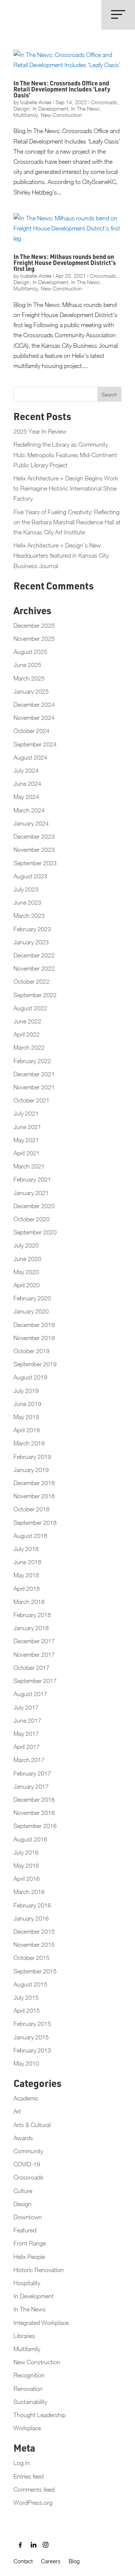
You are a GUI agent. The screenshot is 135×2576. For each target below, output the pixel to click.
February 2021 (32, 1179)
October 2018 (31, 1509)
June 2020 (27, 1259)
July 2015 (26, 1997)
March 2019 (29, 1443)
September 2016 (35, 1826)
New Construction (61, 115)
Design (22, 108)
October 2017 (31, 1668)
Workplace (27, 2428)
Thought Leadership (40, 2415)
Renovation (28, 2389)
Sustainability (30, 2402)
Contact (23, 2561)
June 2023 (27, 902)
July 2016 (26, 1852)
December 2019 (34, 1325)
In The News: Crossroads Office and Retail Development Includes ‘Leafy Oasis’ (62, 90)
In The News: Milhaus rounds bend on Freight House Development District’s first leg (65, 264)
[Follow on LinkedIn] (31, 2545)
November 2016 (34, 1813)
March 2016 (29, 1892)
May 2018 (26, 1575)
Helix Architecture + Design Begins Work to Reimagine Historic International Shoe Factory (66, 488)
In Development (50, 108)
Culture (23, 2191)
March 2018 (29, 1602)
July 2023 (26, 889)
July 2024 (26, 770)
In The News (85, 108)
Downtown (28, 2217)
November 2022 (34, 968)
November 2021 (34, 1087)
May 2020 (26, 1272)
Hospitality (27, 2283)
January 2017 (31, 1786)
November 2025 (34, 639)
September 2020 (35, 1232)
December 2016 (34, 1800)
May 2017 (26, 1734)
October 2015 (31, 1958)
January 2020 (31, 1311)
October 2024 (31, 731)
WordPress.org (33, 2503)
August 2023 (30, 876)
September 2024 (35, 744)
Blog (74, 2561)
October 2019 (31, 1351)
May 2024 (26, 797)
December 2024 (34, 705)
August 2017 (30, 1694)
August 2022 (30, 1008)
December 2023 (34, 836)
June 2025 (27, 665)
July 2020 (26, 1245)
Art (17, 2111)
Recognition (29, 2375)
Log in (22, 2463)
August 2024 (30, 757)
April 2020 (27, 1285)
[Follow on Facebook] (19, 2545)
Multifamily (26, 115)
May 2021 (26, 1140)
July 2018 (26, 1549)
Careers (51, 2561)
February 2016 (32, 1905)
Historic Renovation (39, 2270)
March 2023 (29, 916)
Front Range (30, 2243)
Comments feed (34, 2489)
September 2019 (35, 1364)
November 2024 (34, 718)
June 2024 (27, 784)
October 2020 (31, 1219)
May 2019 (26, 1417)
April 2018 (27, 1589)
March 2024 (29, 810)
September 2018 (35, 1523)
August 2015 (30, 1984)
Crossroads (104, 102)
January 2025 (31, 691)
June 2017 (27, 1720)
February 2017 (32, 1773)
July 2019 (26, 1391)
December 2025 (34, 625)
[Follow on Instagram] (43, 2545)
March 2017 (29, 1760)
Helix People (29, 2257)
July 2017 (26, 1707)
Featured (25, 2230)
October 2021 (31, 1100)
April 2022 (27, 1034)
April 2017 (27, 1747)
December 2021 (34, 1074)
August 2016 (30, 1839)
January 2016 (31, 1918)
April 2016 (27, 1879)
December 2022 (34, 955)
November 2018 (34, 1496)
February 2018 (32, 1615)
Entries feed (28, 2476)
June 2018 (27, 1562)
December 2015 (34, 1931)
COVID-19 (27, 2164)
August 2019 (30, 1377)
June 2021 (27, 1127)
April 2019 (27, 1430)
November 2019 (34, 1338)
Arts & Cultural (32, 2125)
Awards (23, 2138)
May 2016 (26, 1865)
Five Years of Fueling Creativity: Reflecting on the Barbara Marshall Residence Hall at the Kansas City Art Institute (67, 522)
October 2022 (31, 981)
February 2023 (32, 929)
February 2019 (32, 1457)
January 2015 (31, 2037)
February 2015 (32, 2024)
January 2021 (31, 1193)
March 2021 (29, 1166)
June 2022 (27, 1021)
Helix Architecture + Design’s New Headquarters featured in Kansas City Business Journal (61, 555)
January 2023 (31, 942)
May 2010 (26, 2063)
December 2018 (34, 1483)
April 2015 (27, 2011)
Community (28, 2151)
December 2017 (34, 1641)
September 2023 (35, 863)
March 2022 (29, 1047)
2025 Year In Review (40, 431)
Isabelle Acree (36, 102)
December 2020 (34, 1206)
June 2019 (27, 1404)
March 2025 (29, 678)
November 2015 (34, 1945)
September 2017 (35, 1681)
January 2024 (31, 823)
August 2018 (30, 1536)
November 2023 (34, 850)
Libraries (24, 2336)
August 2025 (30, 652)
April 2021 (27, 1153)
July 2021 (26, 1113)
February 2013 (32, 2050)
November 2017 (34, 1655)
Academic (26, 2098)
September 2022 (35, 995)
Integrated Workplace (41, 2323)
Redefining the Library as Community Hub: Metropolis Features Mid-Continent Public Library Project (65, 455)
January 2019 (31, 1470)
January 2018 (31, 1628)
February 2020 (32, 1298)
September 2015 (35, 1971)
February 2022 (32, 1061)
